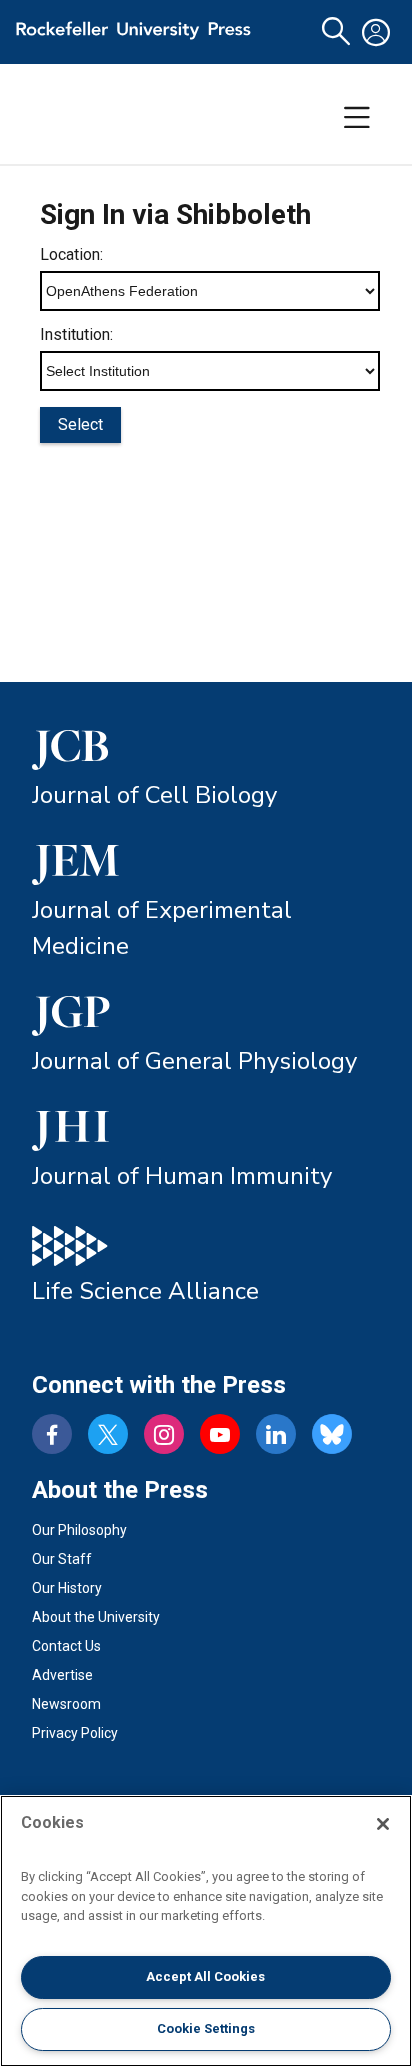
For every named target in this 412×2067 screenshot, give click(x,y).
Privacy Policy (75, 1733)
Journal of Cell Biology (154, 795)
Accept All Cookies (205, 1976)
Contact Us (66, 1646)
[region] (206, 1931)
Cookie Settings (206, 2028)
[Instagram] (164, 1434)
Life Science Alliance (145, 1291)
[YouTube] (220, 1434)
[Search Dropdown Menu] (336, 32)
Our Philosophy (79, 1530)
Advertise (62, 1675)
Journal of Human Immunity (182, 1176)
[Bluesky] (332, 1434)
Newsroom (66, 1704)
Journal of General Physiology (194, 1061)
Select (80, 424)
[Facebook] (52, 1434)
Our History (67, 1588)
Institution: (76, 334)
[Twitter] (108, 1434)
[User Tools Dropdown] (376, 32)
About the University (96, 1617)
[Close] (383, 1824)
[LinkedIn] (276, 1434)
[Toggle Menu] (357, 118)
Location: (71, 254)
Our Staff (62, 1559)
